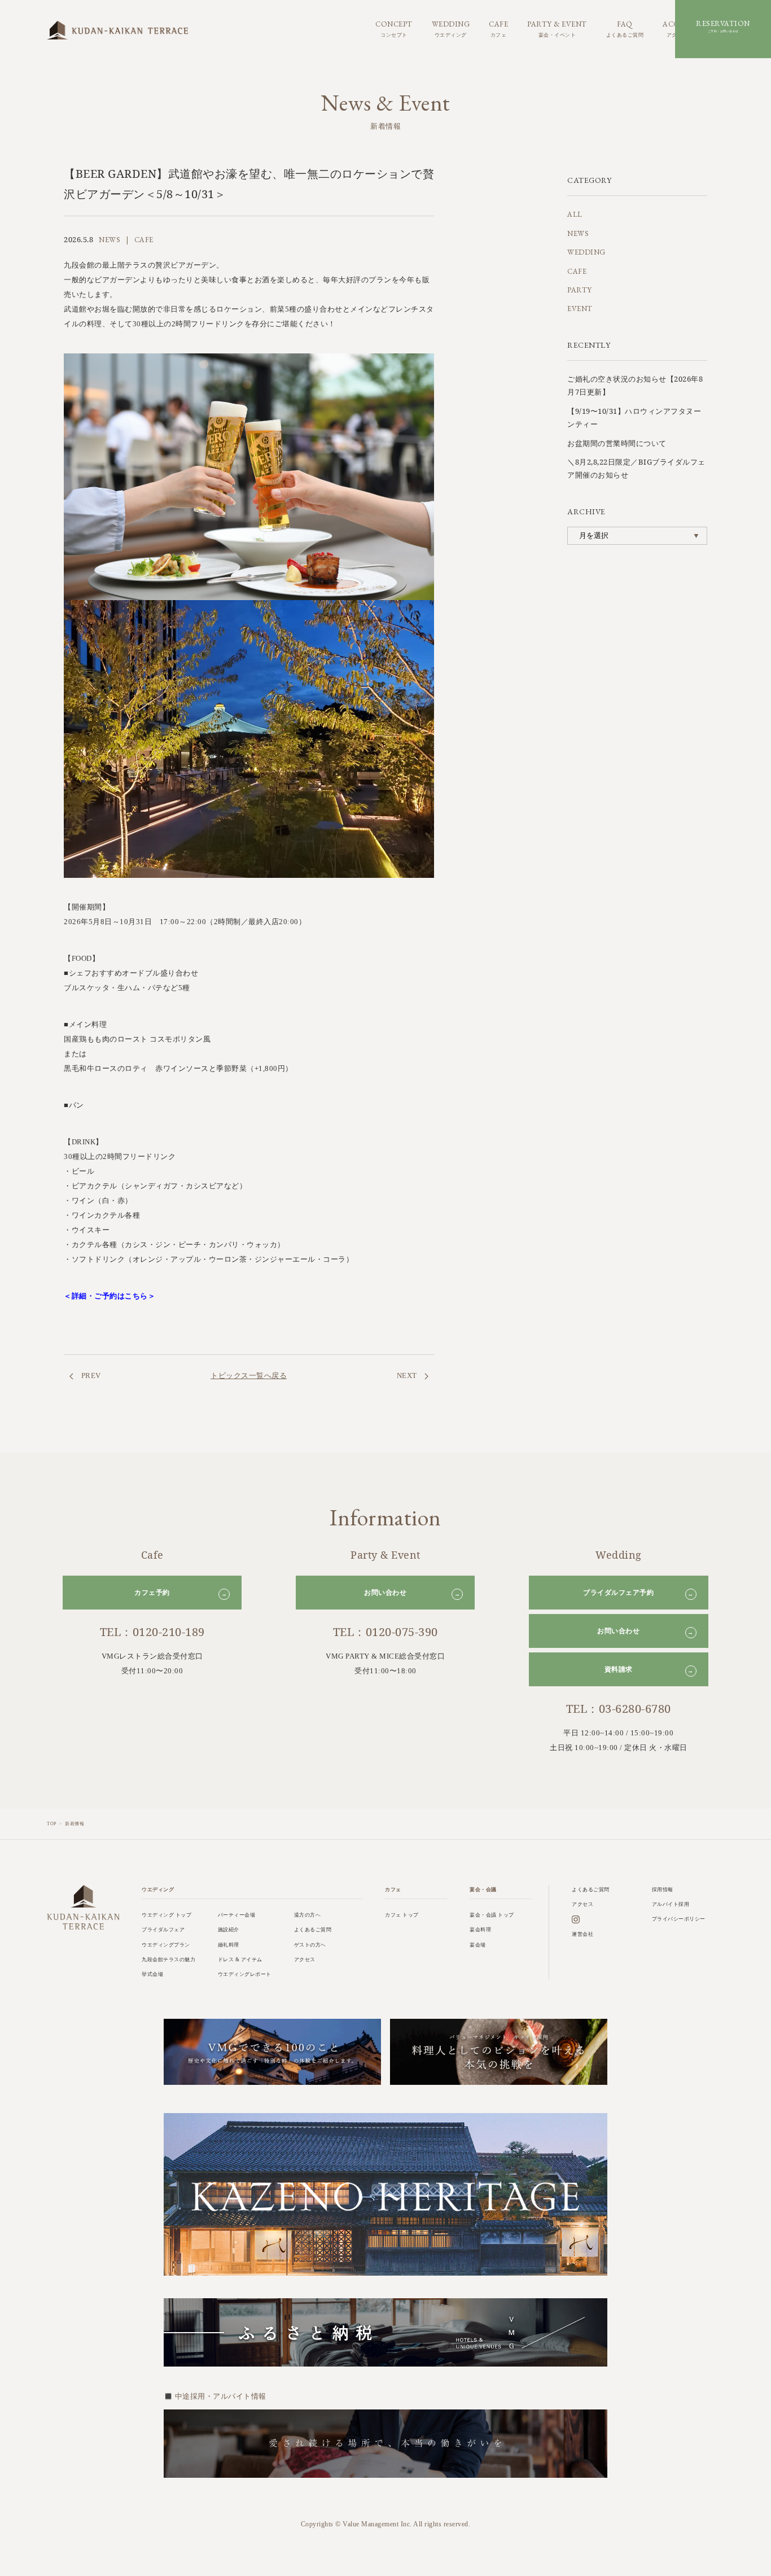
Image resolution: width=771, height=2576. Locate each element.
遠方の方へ (308, 1915)
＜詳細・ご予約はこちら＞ (109, 1296)
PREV (90, 1376)
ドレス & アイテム (240, 1960)
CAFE (577, 271)
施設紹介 (229, 1930)
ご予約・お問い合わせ (723, 26)
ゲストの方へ (310, 1945)
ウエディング (451, 28)
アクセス (305, 1960)
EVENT (580, 309)
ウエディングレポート (245, 1974)
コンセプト (394, 28)
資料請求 (649, 1670)
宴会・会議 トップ (492, 1915)
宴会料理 (480, 1930)
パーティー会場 (237, 1915)
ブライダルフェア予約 (638, 1593)
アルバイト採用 (671, 1904)
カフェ (498, 28)
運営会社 (582, 1934)
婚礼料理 (229, 1945)
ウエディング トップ (167, 1915)
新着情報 (75, 1824)
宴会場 (478, 1945)
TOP (52, 1824)
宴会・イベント (557, 28)
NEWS (578, 233)
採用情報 (663, 1890)
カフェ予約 (181, 1593)
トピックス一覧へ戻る (249, 1375)
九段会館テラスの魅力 (168, 1960)
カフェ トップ (402, 1915)
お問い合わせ (412, 1593)
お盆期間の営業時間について (617, 443)
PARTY (580, 290)
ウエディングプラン (166, 1945)
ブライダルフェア (163, 1930)
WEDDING (586, 252)
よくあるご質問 (625, 28)
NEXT (408, 1376)
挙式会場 (152, 1974)
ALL (575, 214)
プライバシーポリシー (679, 1919)
